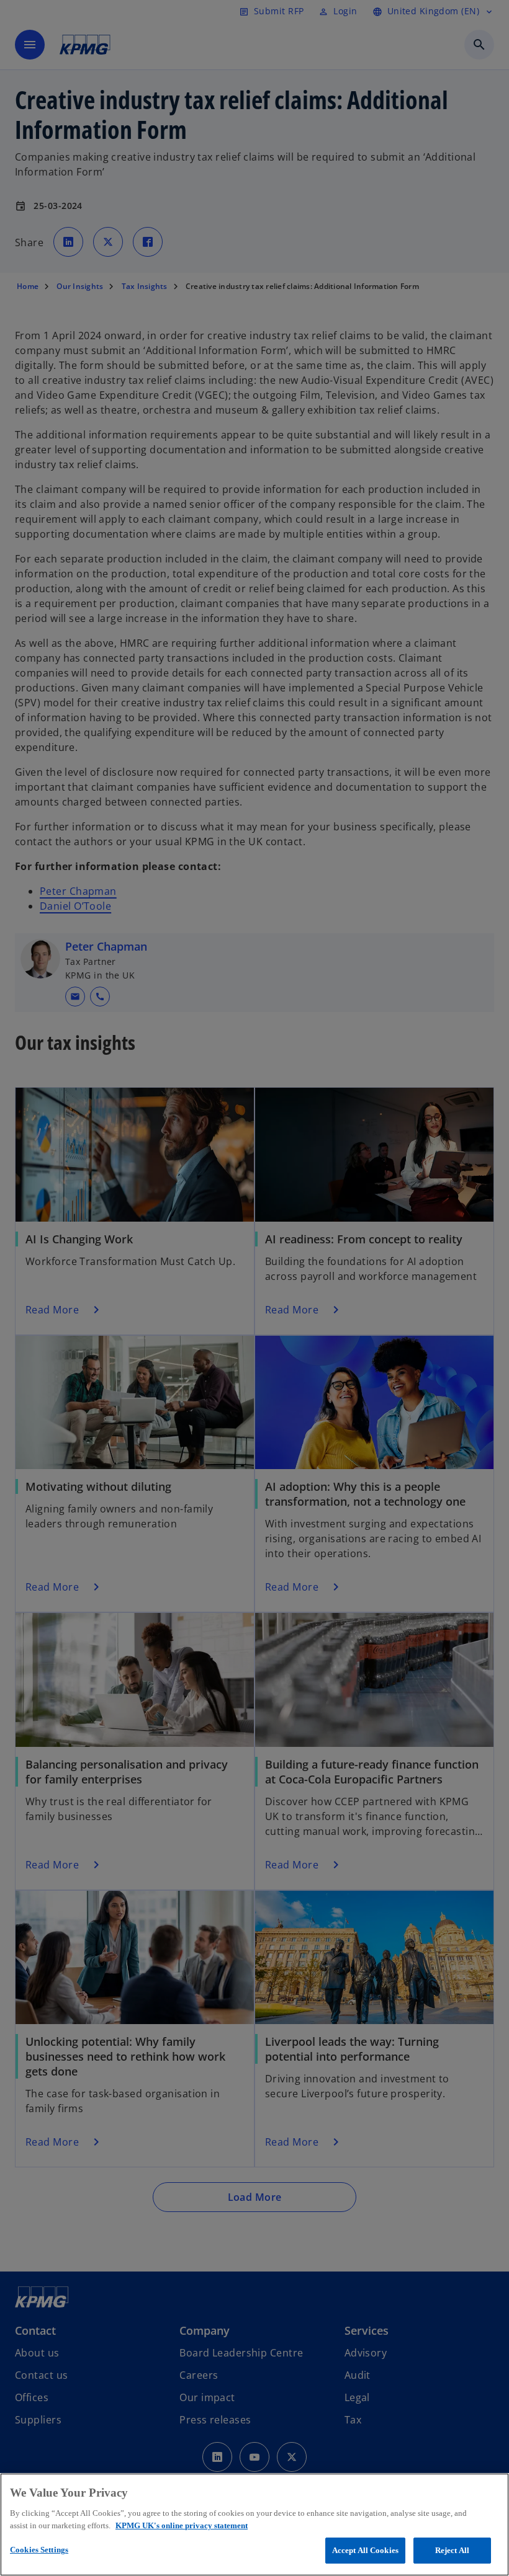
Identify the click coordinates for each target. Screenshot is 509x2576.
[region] (254, 2525)
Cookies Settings (39, 2550)
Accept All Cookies (365, 2550)
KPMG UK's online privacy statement (182, 2525)
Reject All (452, 2550)
